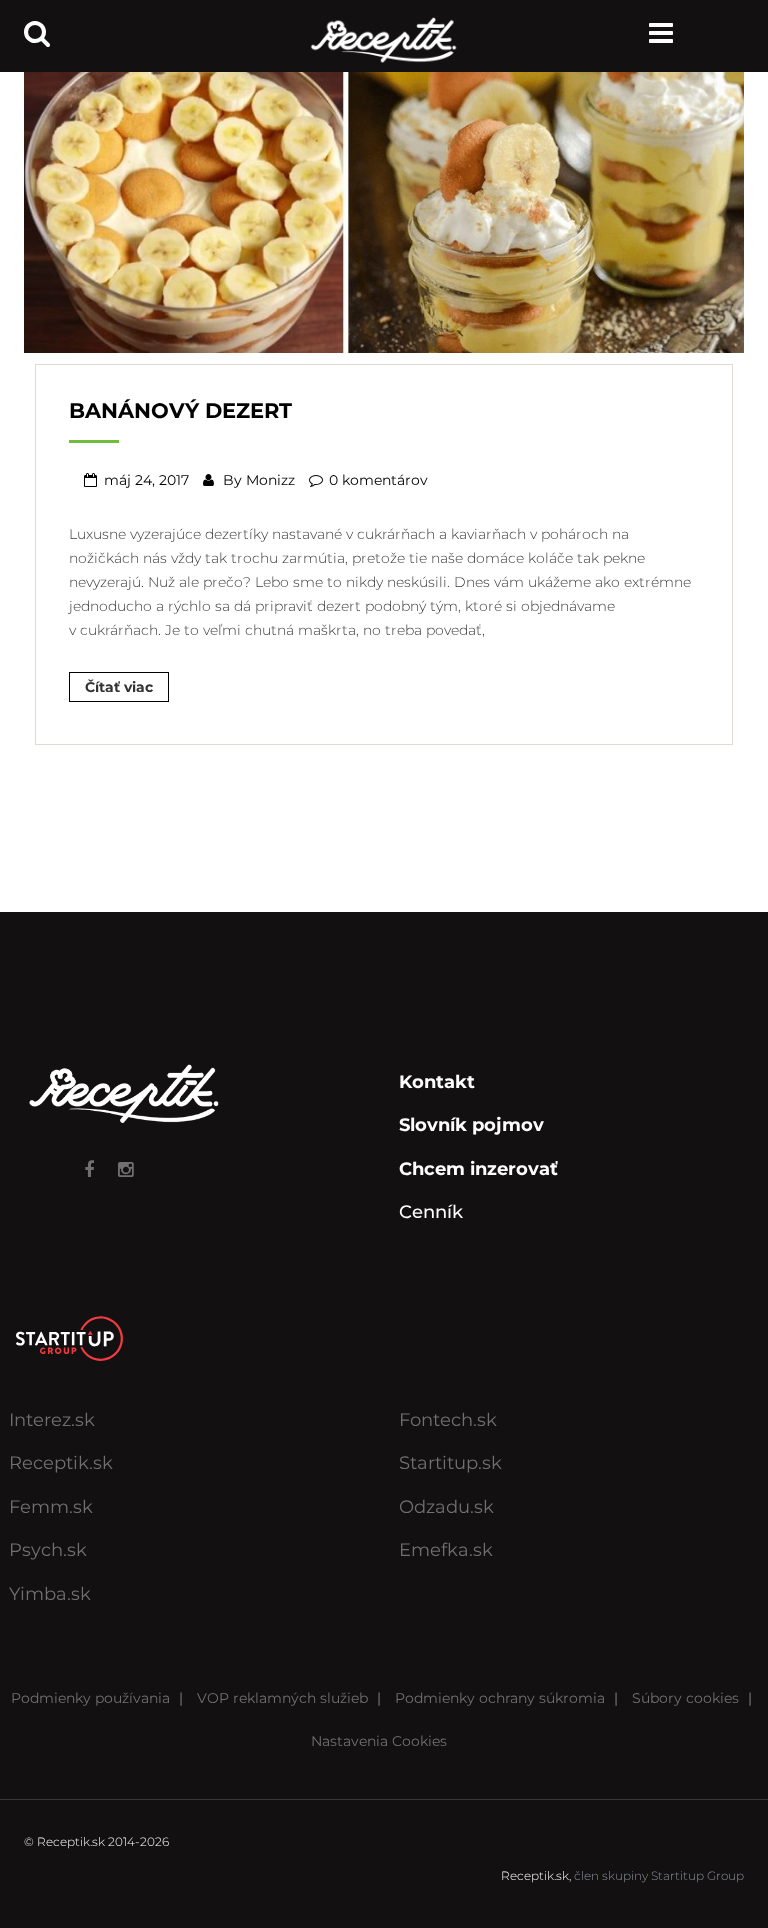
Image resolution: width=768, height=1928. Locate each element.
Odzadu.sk (446, 1507)
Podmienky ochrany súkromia (500, 1698)
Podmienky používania (90, 1698)
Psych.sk (48, 1550)
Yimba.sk (50, 1594)
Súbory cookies (685, 1698)
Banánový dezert (180, 410)
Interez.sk (52, 1420)
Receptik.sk (61, 1463)
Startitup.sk (450, 1463)
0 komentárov (378, 480)
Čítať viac (119, 687)
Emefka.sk (446, 1550)
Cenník (431, 1212)
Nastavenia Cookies (379, 1741)
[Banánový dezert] (384, 204)
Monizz (270, 480)
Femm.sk (51, 1507)
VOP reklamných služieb (282, 1698)
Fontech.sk (448, 1420)
